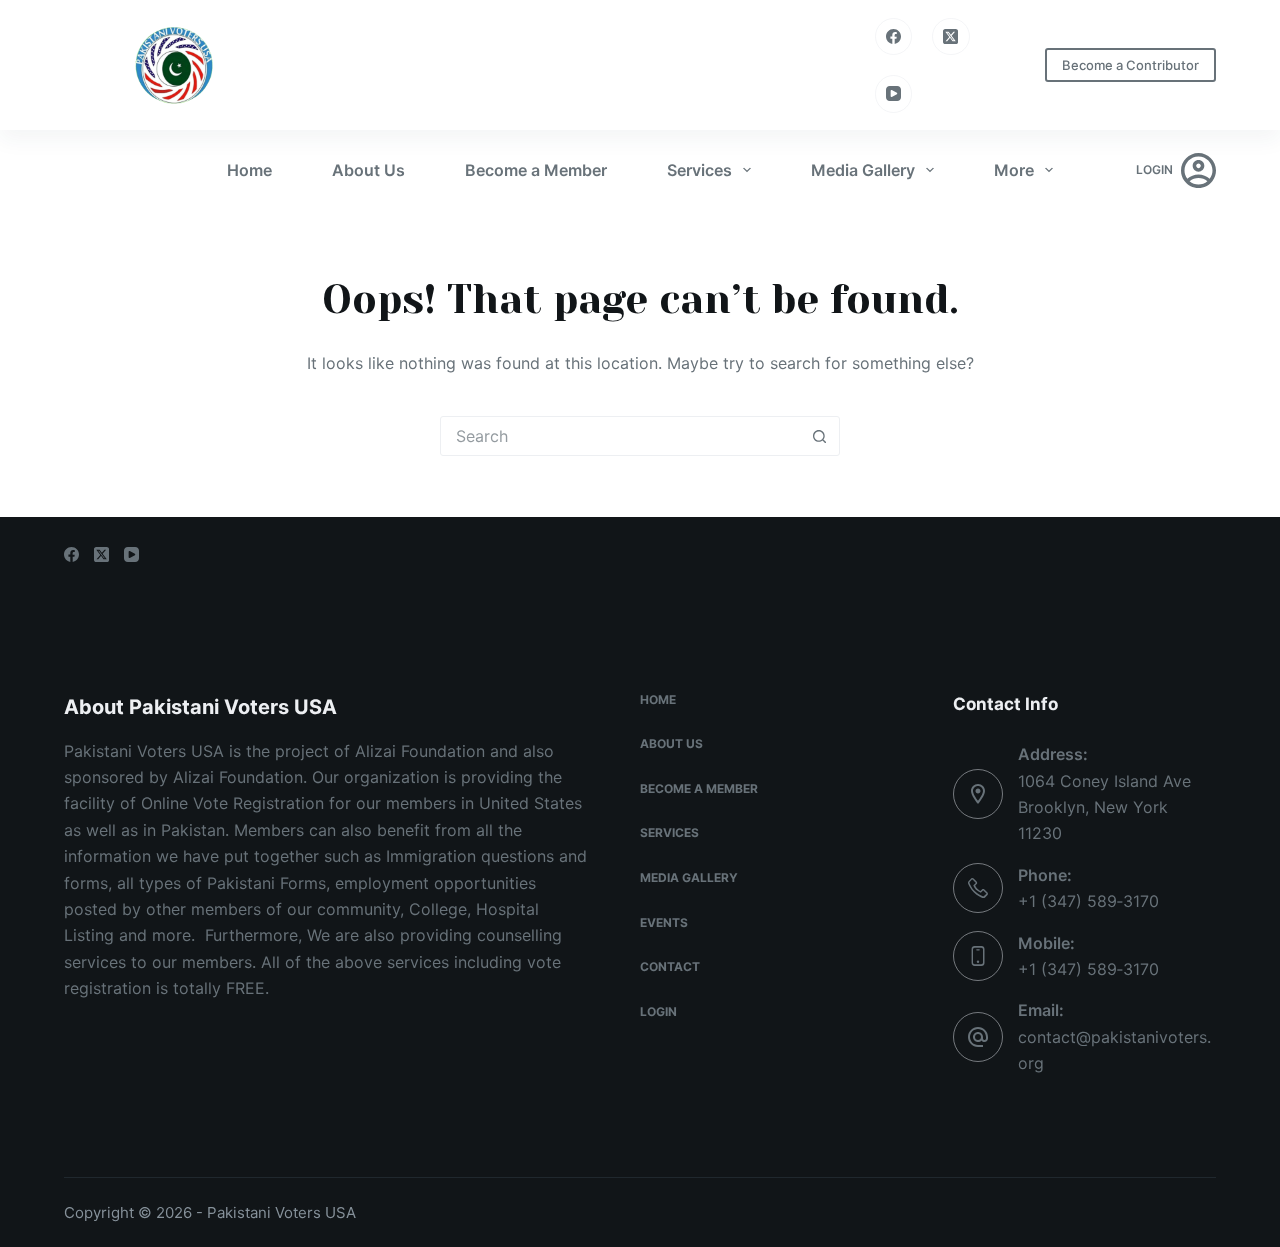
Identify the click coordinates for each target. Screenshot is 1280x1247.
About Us (368, 170)
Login (658, 1011)
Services (699, 170)
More (1014, 170)
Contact (670, 966)
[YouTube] (894, 94)
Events (664, 922)
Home (249, 170)
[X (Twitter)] (951, 37)
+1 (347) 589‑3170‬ (1088, 901)
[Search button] (819, 436)
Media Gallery (863, 170)
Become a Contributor (1130, 65)
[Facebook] (894, 37)
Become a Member (536, 170)
